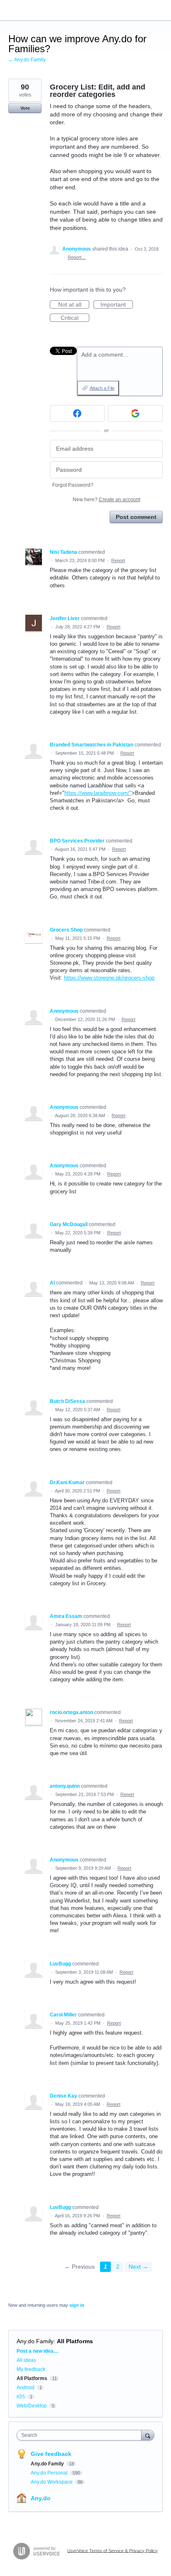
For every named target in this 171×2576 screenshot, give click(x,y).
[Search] (148, 2435)
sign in (77, 2305)
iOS (21, 2397)
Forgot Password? (73, 485)
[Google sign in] (135, 413)
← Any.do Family (27, 60)
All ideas (26, 2360)
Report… (77, 257)
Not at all (74, 305)
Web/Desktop (32, 2406)
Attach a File (102, 388)
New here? (106, 500)
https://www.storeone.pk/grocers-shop (109, 978)
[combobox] (81, 2435)
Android (26, 2388)
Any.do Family (35, 2341)
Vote (25, 108)
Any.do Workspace (52, 2482)
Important (117, 305)
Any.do (41, 2498)
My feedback (31, 2369)
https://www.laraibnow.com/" (98, 793)
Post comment (136, 517)
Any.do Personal (50, 2473)
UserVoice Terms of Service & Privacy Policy (112, 2550)
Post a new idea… (38, 2351)
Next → (138, 2267)
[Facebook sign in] (77, 413)
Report (118, 560)
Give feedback (51, 2454)
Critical (75, 318)
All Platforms (75, 2341)
